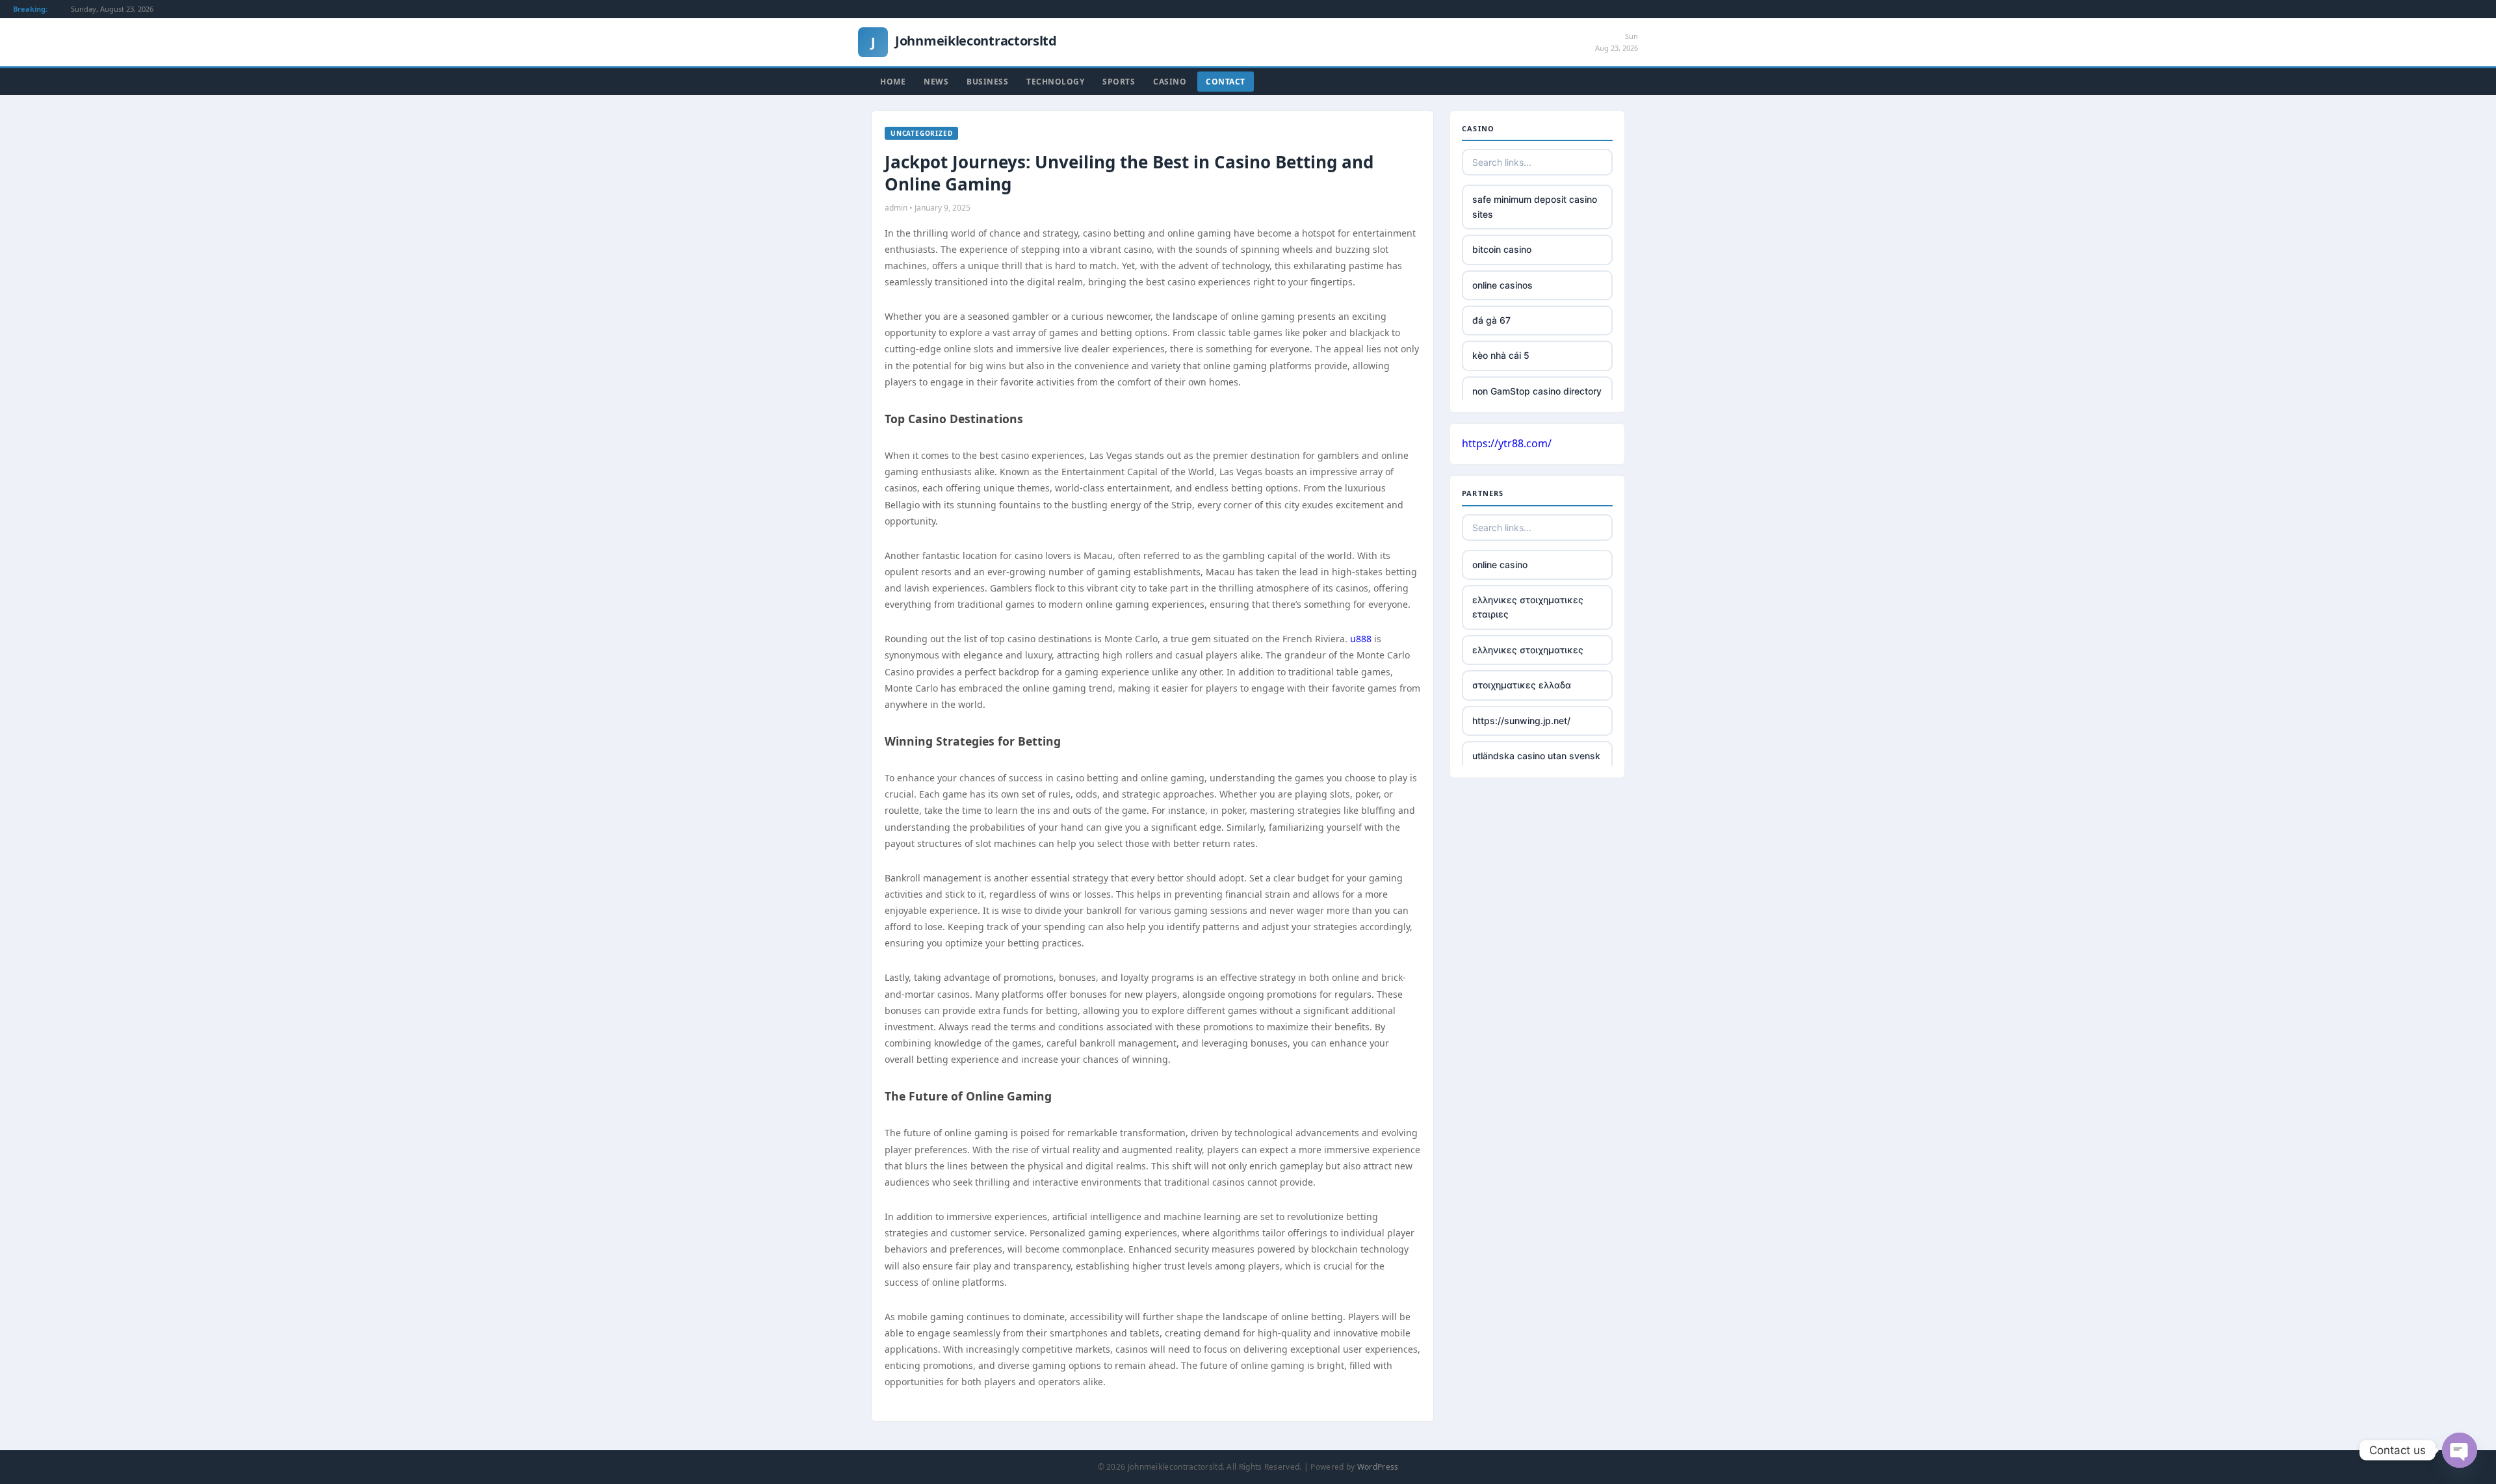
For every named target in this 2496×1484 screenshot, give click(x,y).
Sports (1119, 82)
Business (987, 82)
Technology (1055, 82)
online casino (1500, 565)
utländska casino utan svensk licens (1536, 763)
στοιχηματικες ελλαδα (1522, 685)
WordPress (1378, 1467)
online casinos (1502, 285)
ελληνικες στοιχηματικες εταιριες (1528, 607)
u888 (1361, 639)
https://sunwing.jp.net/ (1521, 721)
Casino (1170, 82)
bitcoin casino (1502, 249)
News (936, 82)
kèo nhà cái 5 (1501, 355)
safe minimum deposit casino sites (1535, 206)
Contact (1226, 82)
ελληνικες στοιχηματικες (1528, 650)
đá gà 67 (1491, 320)
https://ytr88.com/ (1507, 443)
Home (893, 82)
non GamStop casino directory (1537, 391)
